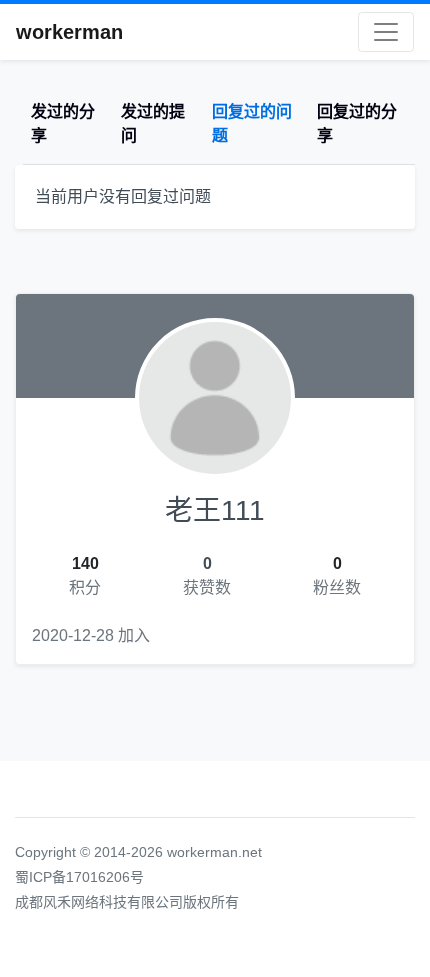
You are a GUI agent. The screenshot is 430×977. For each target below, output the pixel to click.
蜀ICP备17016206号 (79, 877)
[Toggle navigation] (386, 32)
